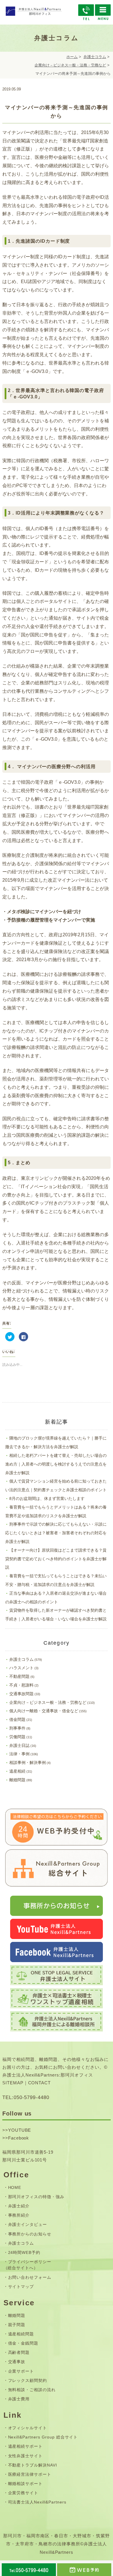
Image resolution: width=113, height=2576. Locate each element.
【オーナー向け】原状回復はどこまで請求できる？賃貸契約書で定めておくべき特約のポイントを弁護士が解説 (56, 1559)
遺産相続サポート (25, 2446)
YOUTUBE (20, 2130)
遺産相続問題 (21, 2334)
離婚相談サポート (25, 2484)
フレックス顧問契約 (28, 2380)
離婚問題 (17, 1780)
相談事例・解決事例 (28, 1762)
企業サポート (21, 2371)
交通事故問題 (21, 1694)
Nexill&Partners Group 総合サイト (43, 2437)
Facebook (19, 2138)
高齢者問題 (19, 2352)
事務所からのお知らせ (30, 2234)
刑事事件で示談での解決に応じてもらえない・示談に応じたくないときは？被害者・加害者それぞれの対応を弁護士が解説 (56, 1533)
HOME (15, 2187)
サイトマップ (21, 2287)
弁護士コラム (95, 57)
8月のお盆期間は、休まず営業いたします (47, 1498)
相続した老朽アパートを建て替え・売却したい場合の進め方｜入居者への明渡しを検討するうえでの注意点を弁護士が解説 (56, 1464)
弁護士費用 (19, 2399)
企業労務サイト (23, 2493)
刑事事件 (17, 1728)
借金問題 (17, 1719)
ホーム (72, 57)
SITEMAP (13, 2083)
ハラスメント (21, 1668)
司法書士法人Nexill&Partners (37, 2502)
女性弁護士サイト (25, 2456)
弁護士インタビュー (28, 2224)
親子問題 (17, 2325)
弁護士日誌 (19, 1745)
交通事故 (17, 2362)
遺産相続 (17, 1771)
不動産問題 (19, 1676)
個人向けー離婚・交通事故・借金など (44, 1711)
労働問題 (17, 1737)
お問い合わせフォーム (30, 2277)
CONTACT (40, 2083)
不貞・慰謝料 (21, 1685)
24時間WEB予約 (24, 2252)
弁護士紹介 (19, 2206)
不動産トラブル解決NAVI (33, 2465)
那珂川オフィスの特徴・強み (36, 2197)
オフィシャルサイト (28, 2428)
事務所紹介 (19, 2215)
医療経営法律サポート (30, 2474)
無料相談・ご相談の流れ (32, 2390)
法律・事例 (19, 1754)
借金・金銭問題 (23, 2343)
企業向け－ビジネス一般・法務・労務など (70, 65)
